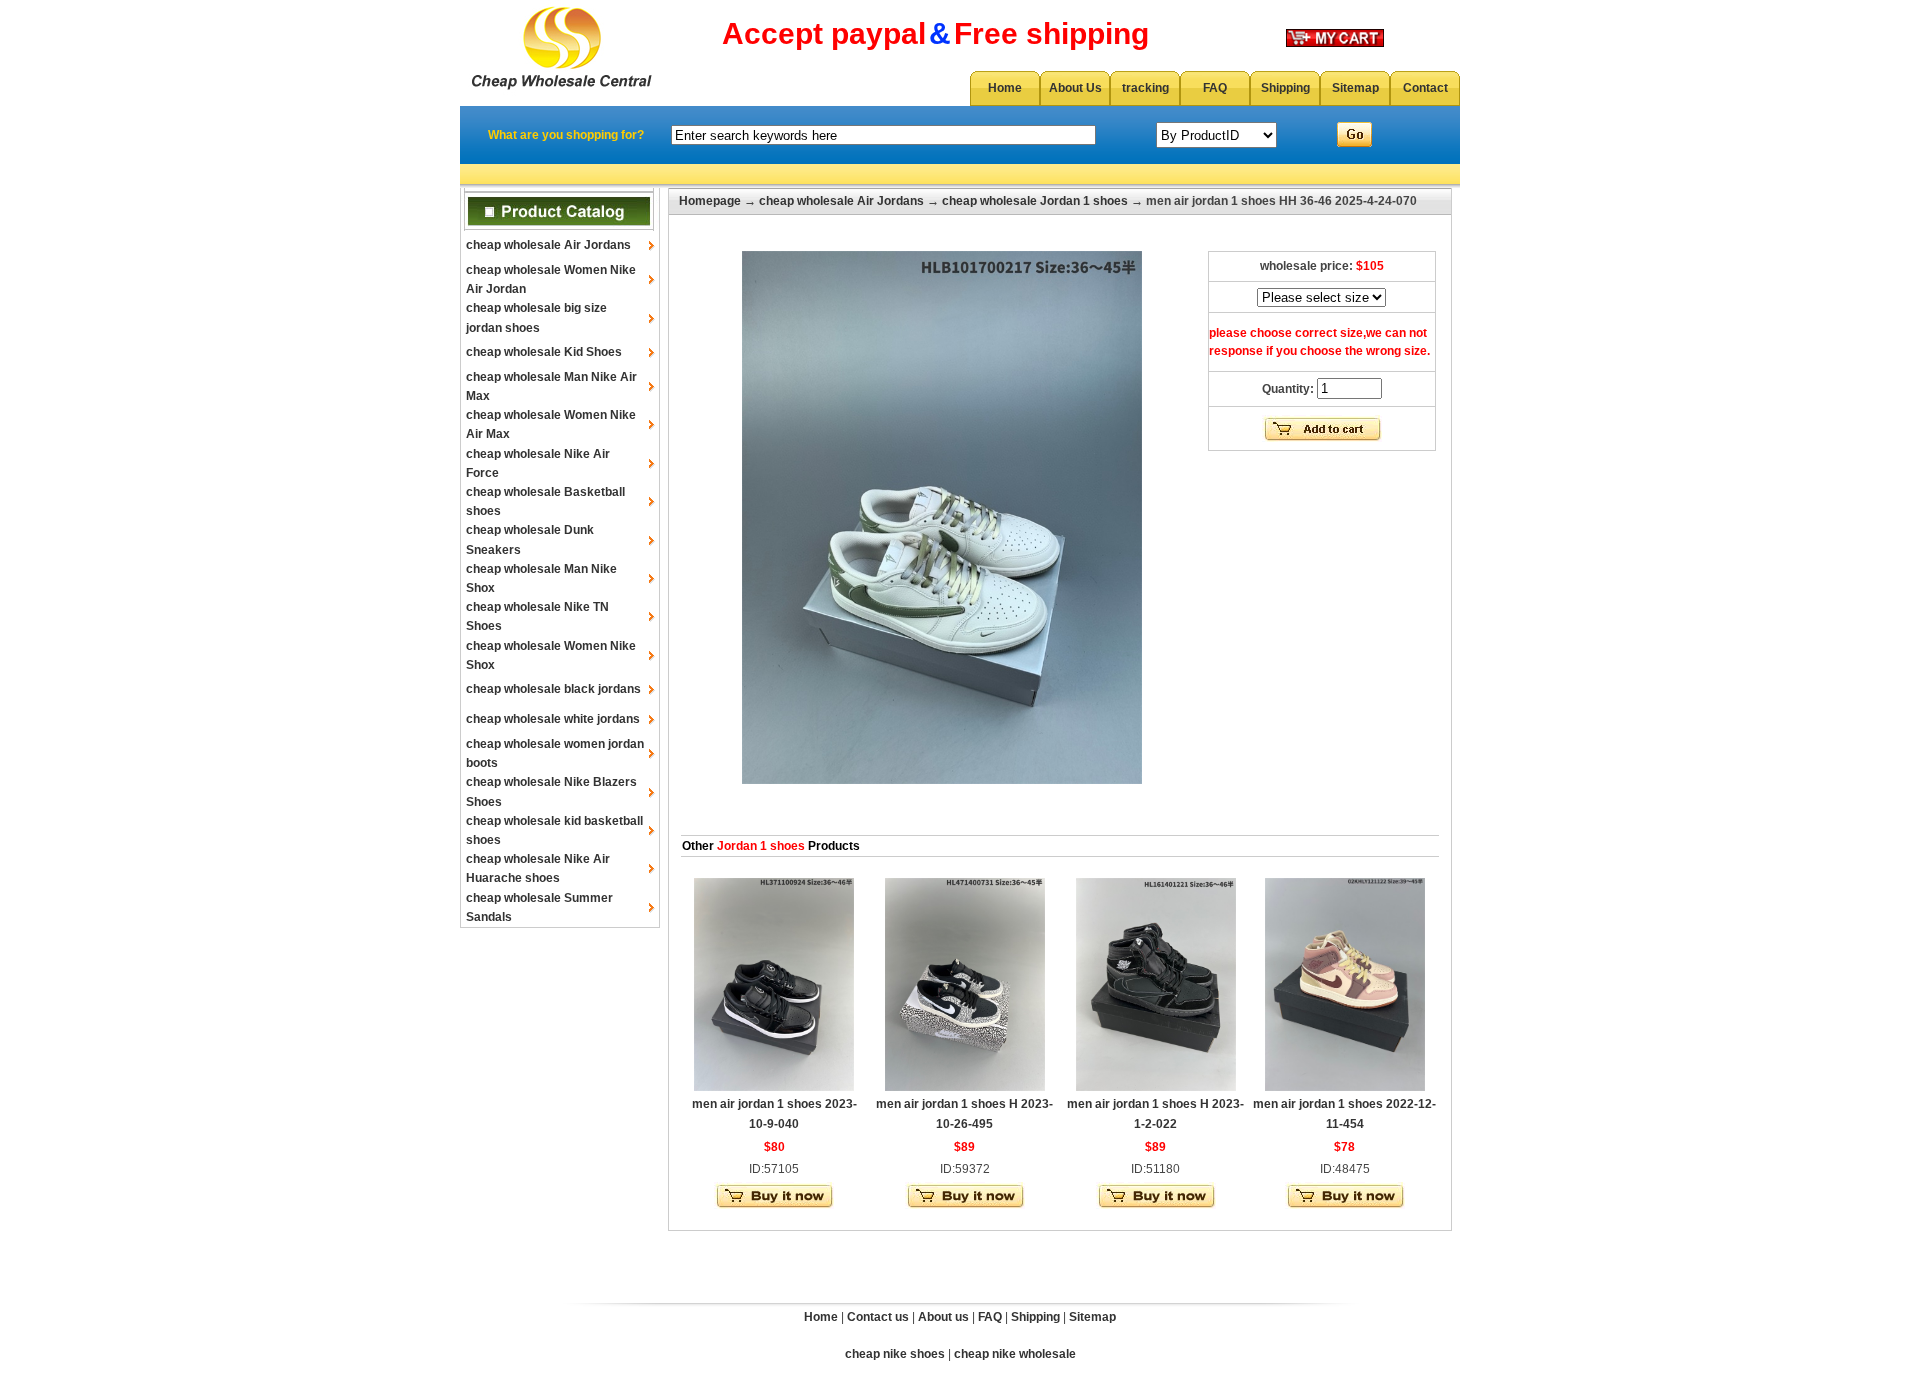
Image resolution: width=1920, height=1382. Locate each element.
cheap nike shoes (895, 1354)
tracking (1145, 88)
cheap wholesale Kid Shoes (544, 352)
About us (943, 1317)
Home (1005, 88)
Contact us (878, 1317)
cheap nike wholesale (1015, 1354)
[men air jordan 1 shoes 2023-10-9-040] (774, 1087)
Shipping (1285, 88)
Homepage (710, 201)
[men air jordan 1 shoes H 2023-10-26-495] (965, 1087)
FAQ (1215, 88)
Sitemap (1355, 88)
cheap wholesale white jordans (553, 719)
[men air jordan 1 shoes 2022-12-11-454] (1345, 1087)
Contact (1425, 88)
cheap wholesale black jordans (553, 689)
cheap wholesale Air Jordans (548, 245)
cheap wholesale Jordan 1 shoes (1035, 201)
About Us (1075, 88)
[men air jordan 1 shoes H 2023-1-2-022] (1156, 1087)
